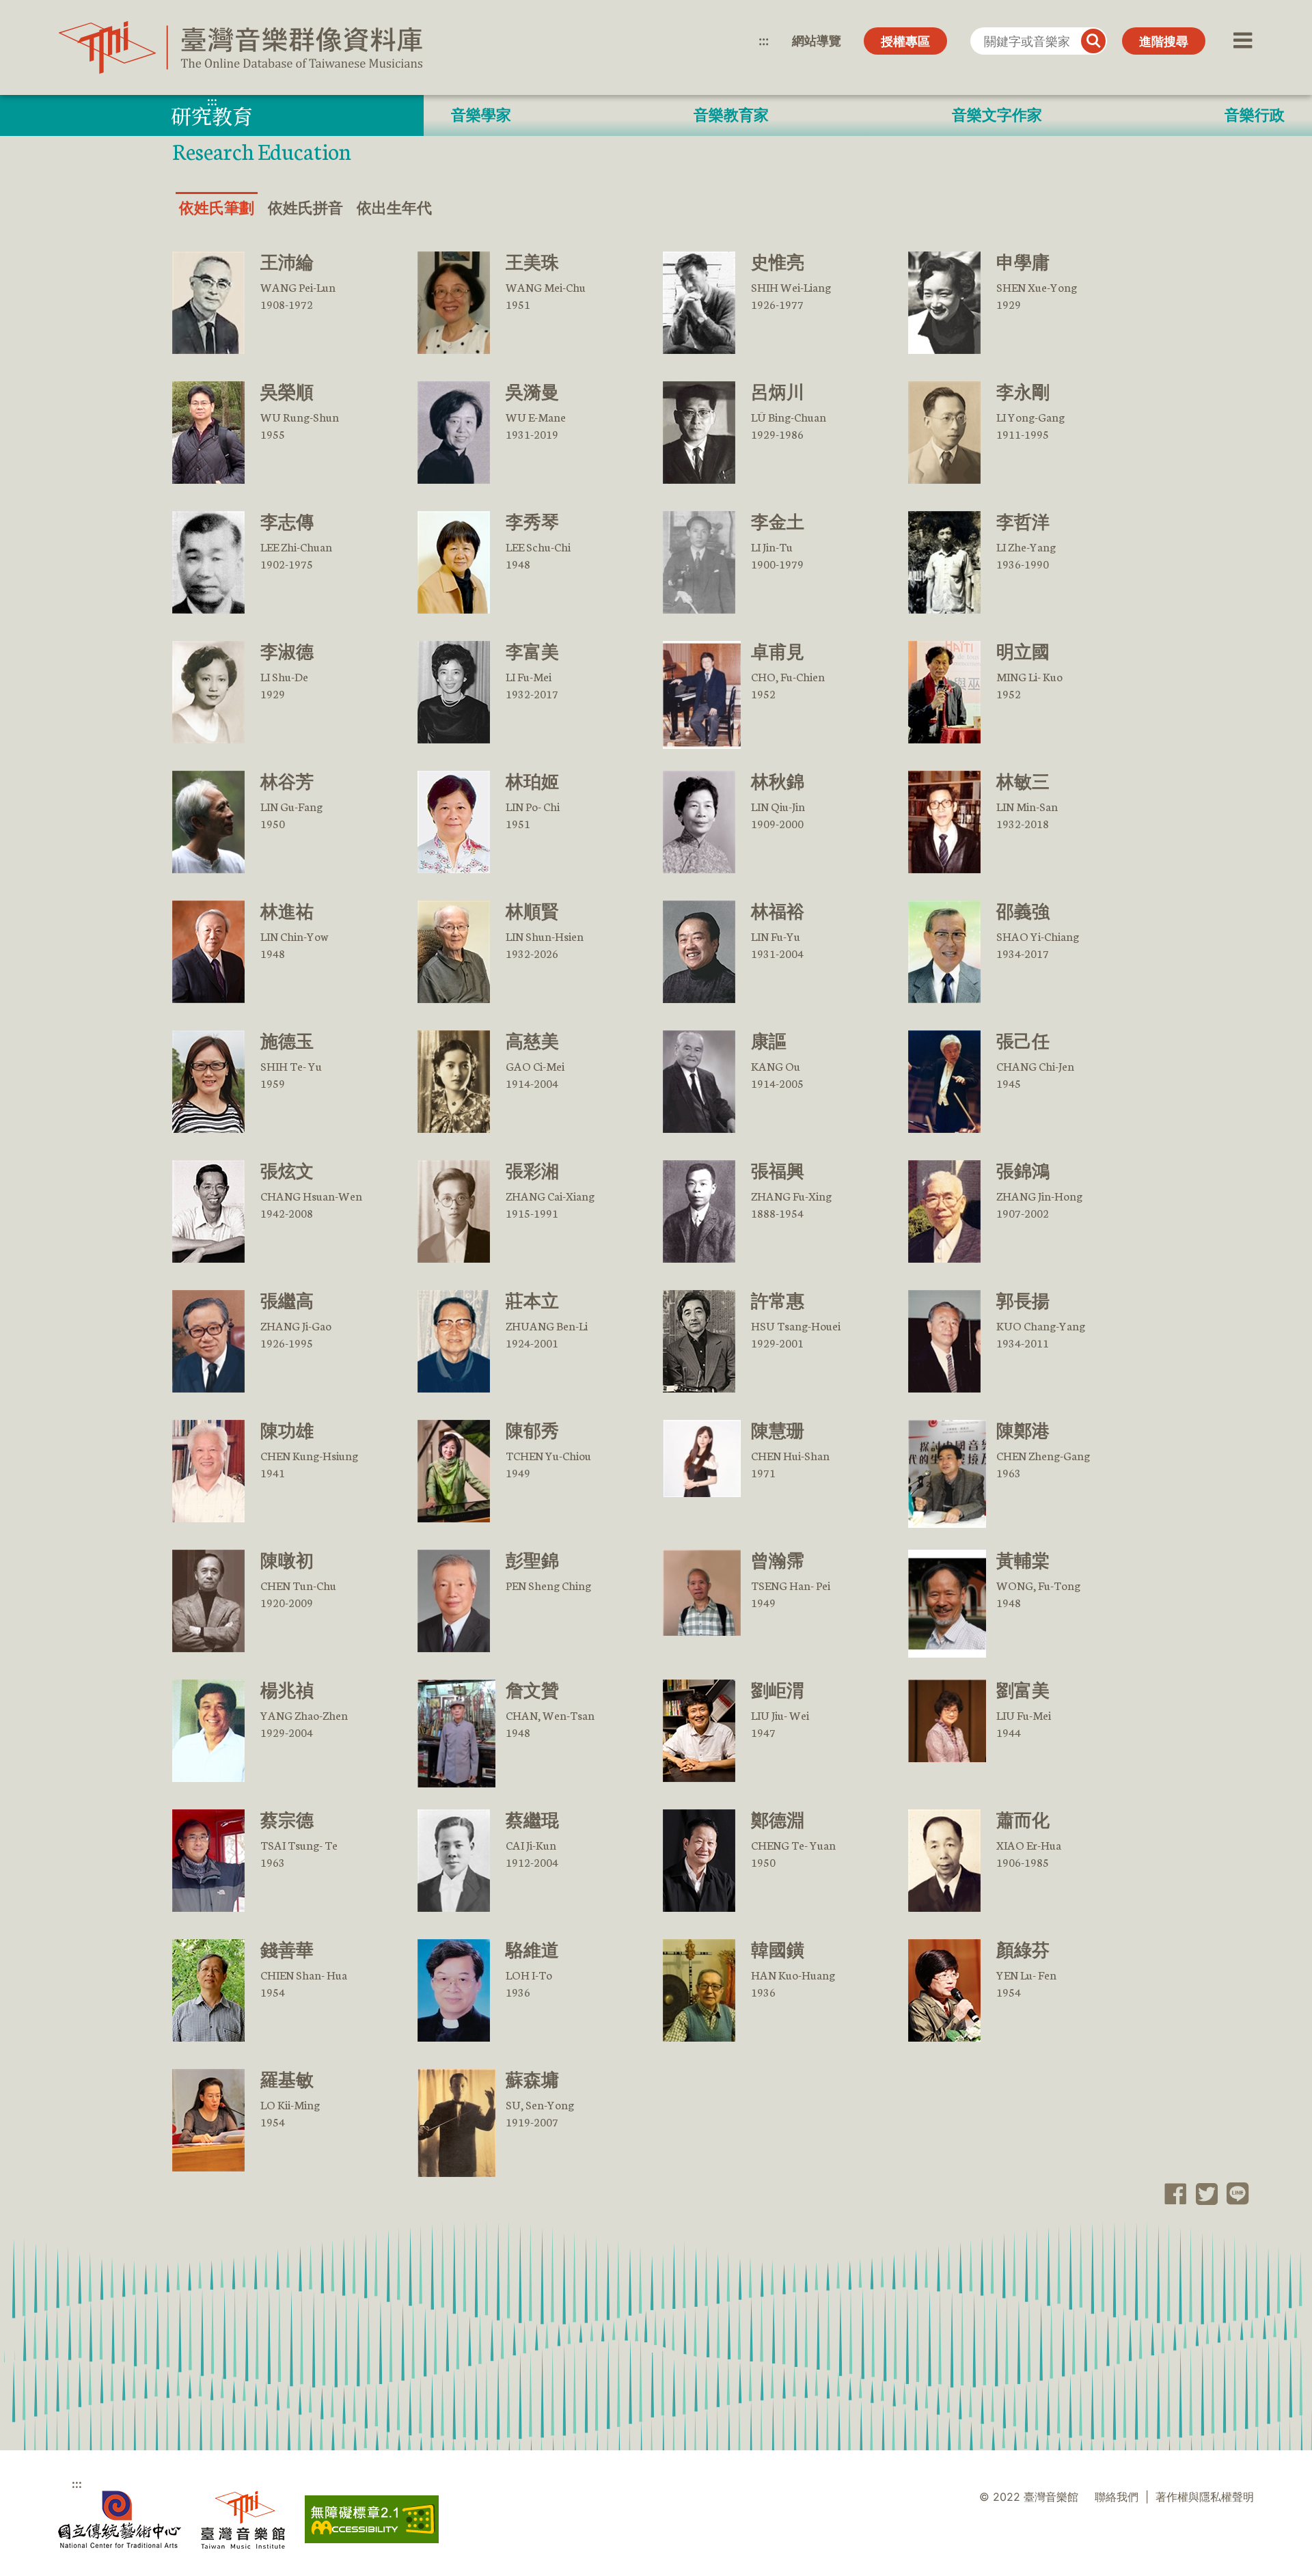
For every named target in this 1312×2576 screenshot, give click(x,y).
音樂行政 (1255, 115)
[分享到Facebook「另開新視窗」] (1172, 2194)
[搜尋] (1093, 41)
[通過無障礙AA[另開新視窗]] (372, 2519)
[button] (1241, 41)
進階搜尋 (1164, 41)
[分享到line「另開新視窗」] (1234, 2194)
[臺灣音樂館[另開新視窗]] (243, 2520)
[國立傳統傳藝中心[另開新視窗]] (120, 2520)
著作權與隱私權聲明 (1205, 2497)
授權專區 (905, 41)
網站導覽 (817, 41)
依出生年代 (394, 208)
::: (764, 41)
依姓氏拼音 (305, 208)
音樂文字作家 (997, 115)
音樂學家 (481, 115)
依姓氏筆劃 (217, 208)
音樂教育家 (731, 115)
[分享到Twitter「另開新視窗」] (1202, 2194)
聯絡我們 (1117, 2497)
